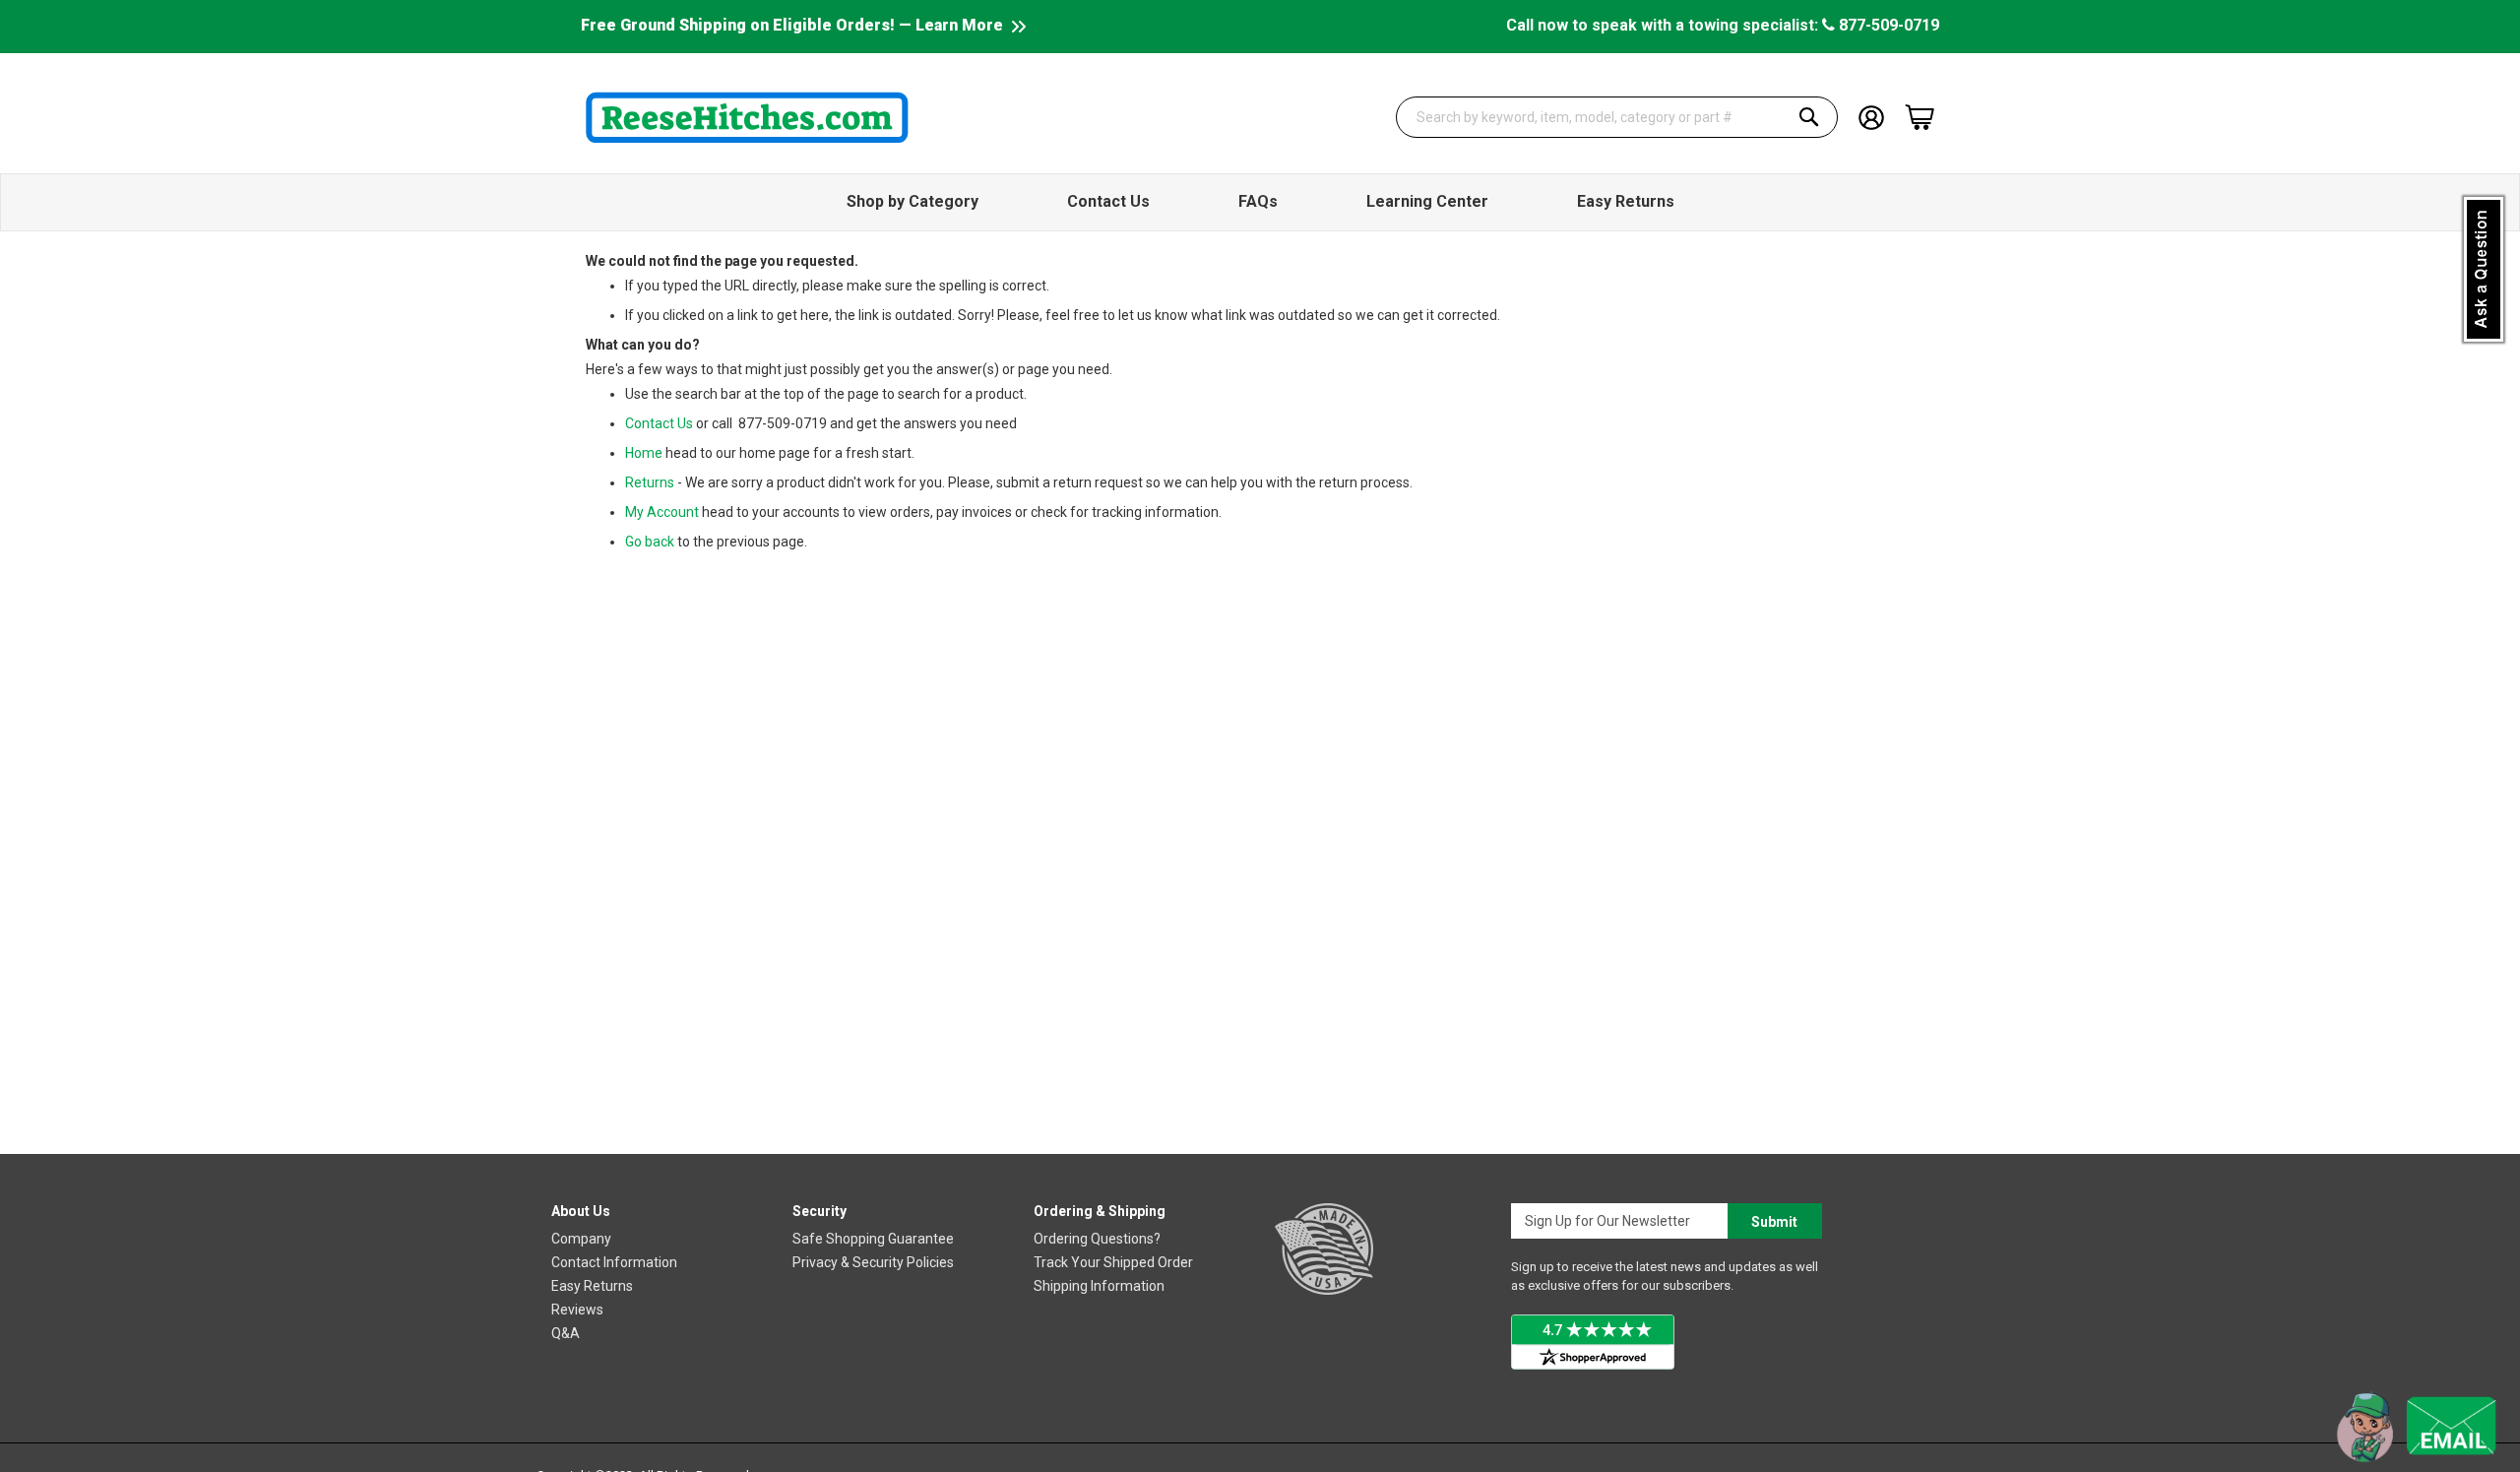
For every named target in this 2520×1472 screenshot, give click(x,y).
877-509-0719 (1887, 25)
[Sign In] (1871, 116)
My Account (662, 512)
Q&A (566, 1333)
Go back (650, 542)
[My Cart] (1920, 117)
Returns (650, 482)
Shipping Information (1099, 1286)
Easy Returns (592, 1286)
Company (581, 1239)
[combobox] (1617, 117)
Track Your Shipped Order (1113, 1262)
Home (644, 453)
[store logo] (747, 117)
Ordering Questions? (1097, 1239)
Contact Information (614, 1262)
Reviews (577, 1310)
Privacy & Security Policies (873, 1262)
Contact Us (659, 423)
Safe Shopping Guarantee (873, 1239)
